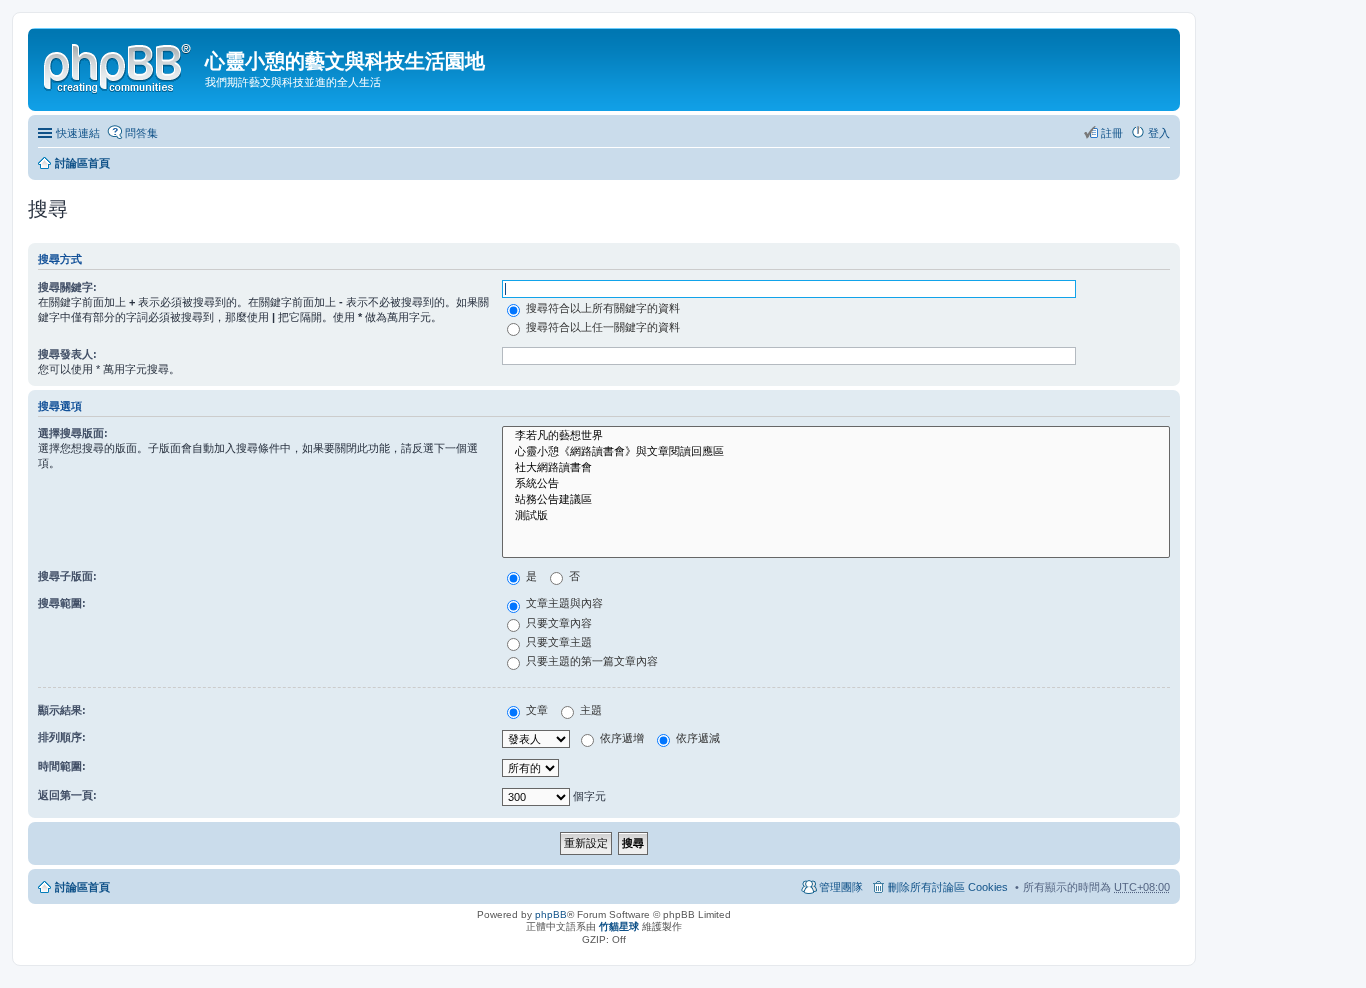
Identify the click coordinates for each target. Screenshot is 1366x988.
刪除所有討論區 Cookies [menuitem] (948, 887)
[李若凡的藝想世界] (836, 436)
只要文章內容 (557, 623)
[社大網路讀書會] (836, 468)
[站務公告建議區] (836, 500)
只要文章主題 (557, 642)
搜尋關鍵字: (67, 287)
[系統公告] (836, 484)
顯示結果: (62, 710)
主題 (589, 710)
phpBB (551, 914)
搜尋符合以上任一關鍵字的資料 (601, 327)
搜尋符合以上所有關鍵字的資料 (601, 308)
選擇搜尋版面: (73, 433)
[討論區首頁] (119, 65)
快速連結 (78, 133)
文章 (535, 710)
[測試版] (836, 516)
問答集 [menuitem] (141, 133)
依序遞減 (696, 738)
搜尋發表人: (67, 354)
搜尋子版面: (67, 576)
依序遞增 (620, 738)
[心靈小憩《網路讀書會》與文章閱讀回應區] (836, 452)
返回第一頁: (67, 795)
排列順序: (62, 737)
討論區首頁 (82, 163)
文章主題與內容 (563, 603)
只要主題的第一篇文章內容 (590, 661)
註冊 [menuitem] (1112, 133)
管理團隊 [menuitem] (841, 887)
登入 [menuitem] (1159, 133)
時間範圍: (62, 766)
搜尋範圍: (62, 603)
